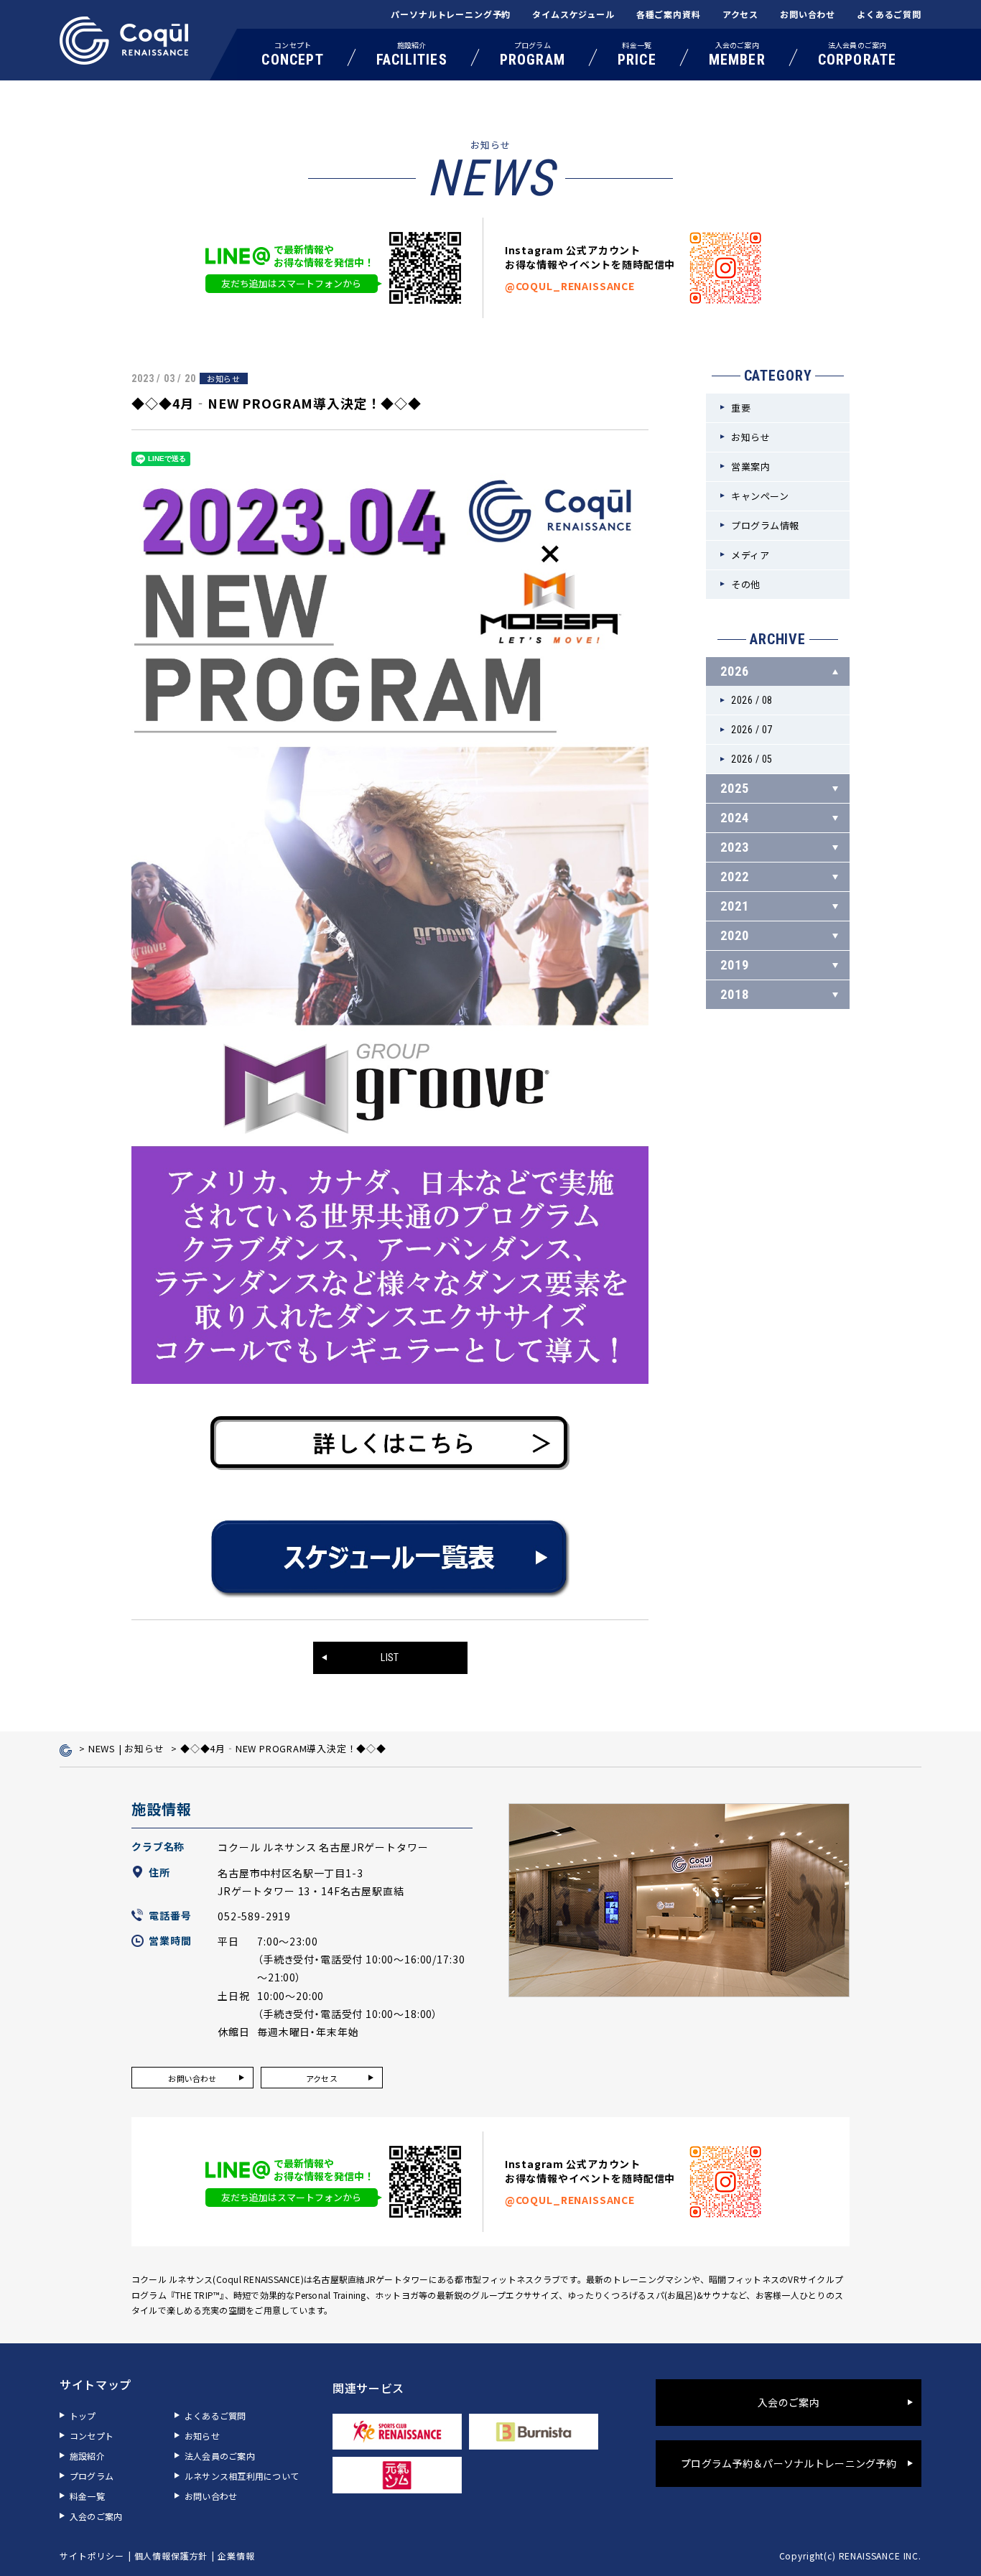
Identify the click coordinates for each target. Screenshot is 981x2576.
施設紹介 (412, 54)
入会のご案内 (737, 54)
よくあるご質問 (889, 14)
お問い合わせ (808, 14)
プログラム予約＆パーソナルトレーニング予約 (789, 2463)
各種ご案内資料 (669, 14)
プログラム (533, 54)
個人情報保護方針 (171, 2556)
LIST (390, 1657)
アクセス (740, 14)
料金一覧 (637, 54)
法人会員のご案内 (857, 54)
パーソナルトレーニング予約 (451, 14)
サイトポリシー (92, 2556)
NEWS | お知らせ (126, 1748)
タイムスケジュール (573, 14)
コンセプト (292, 54)
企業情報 (236, 2556)
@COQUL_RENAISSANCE (570, 286)
